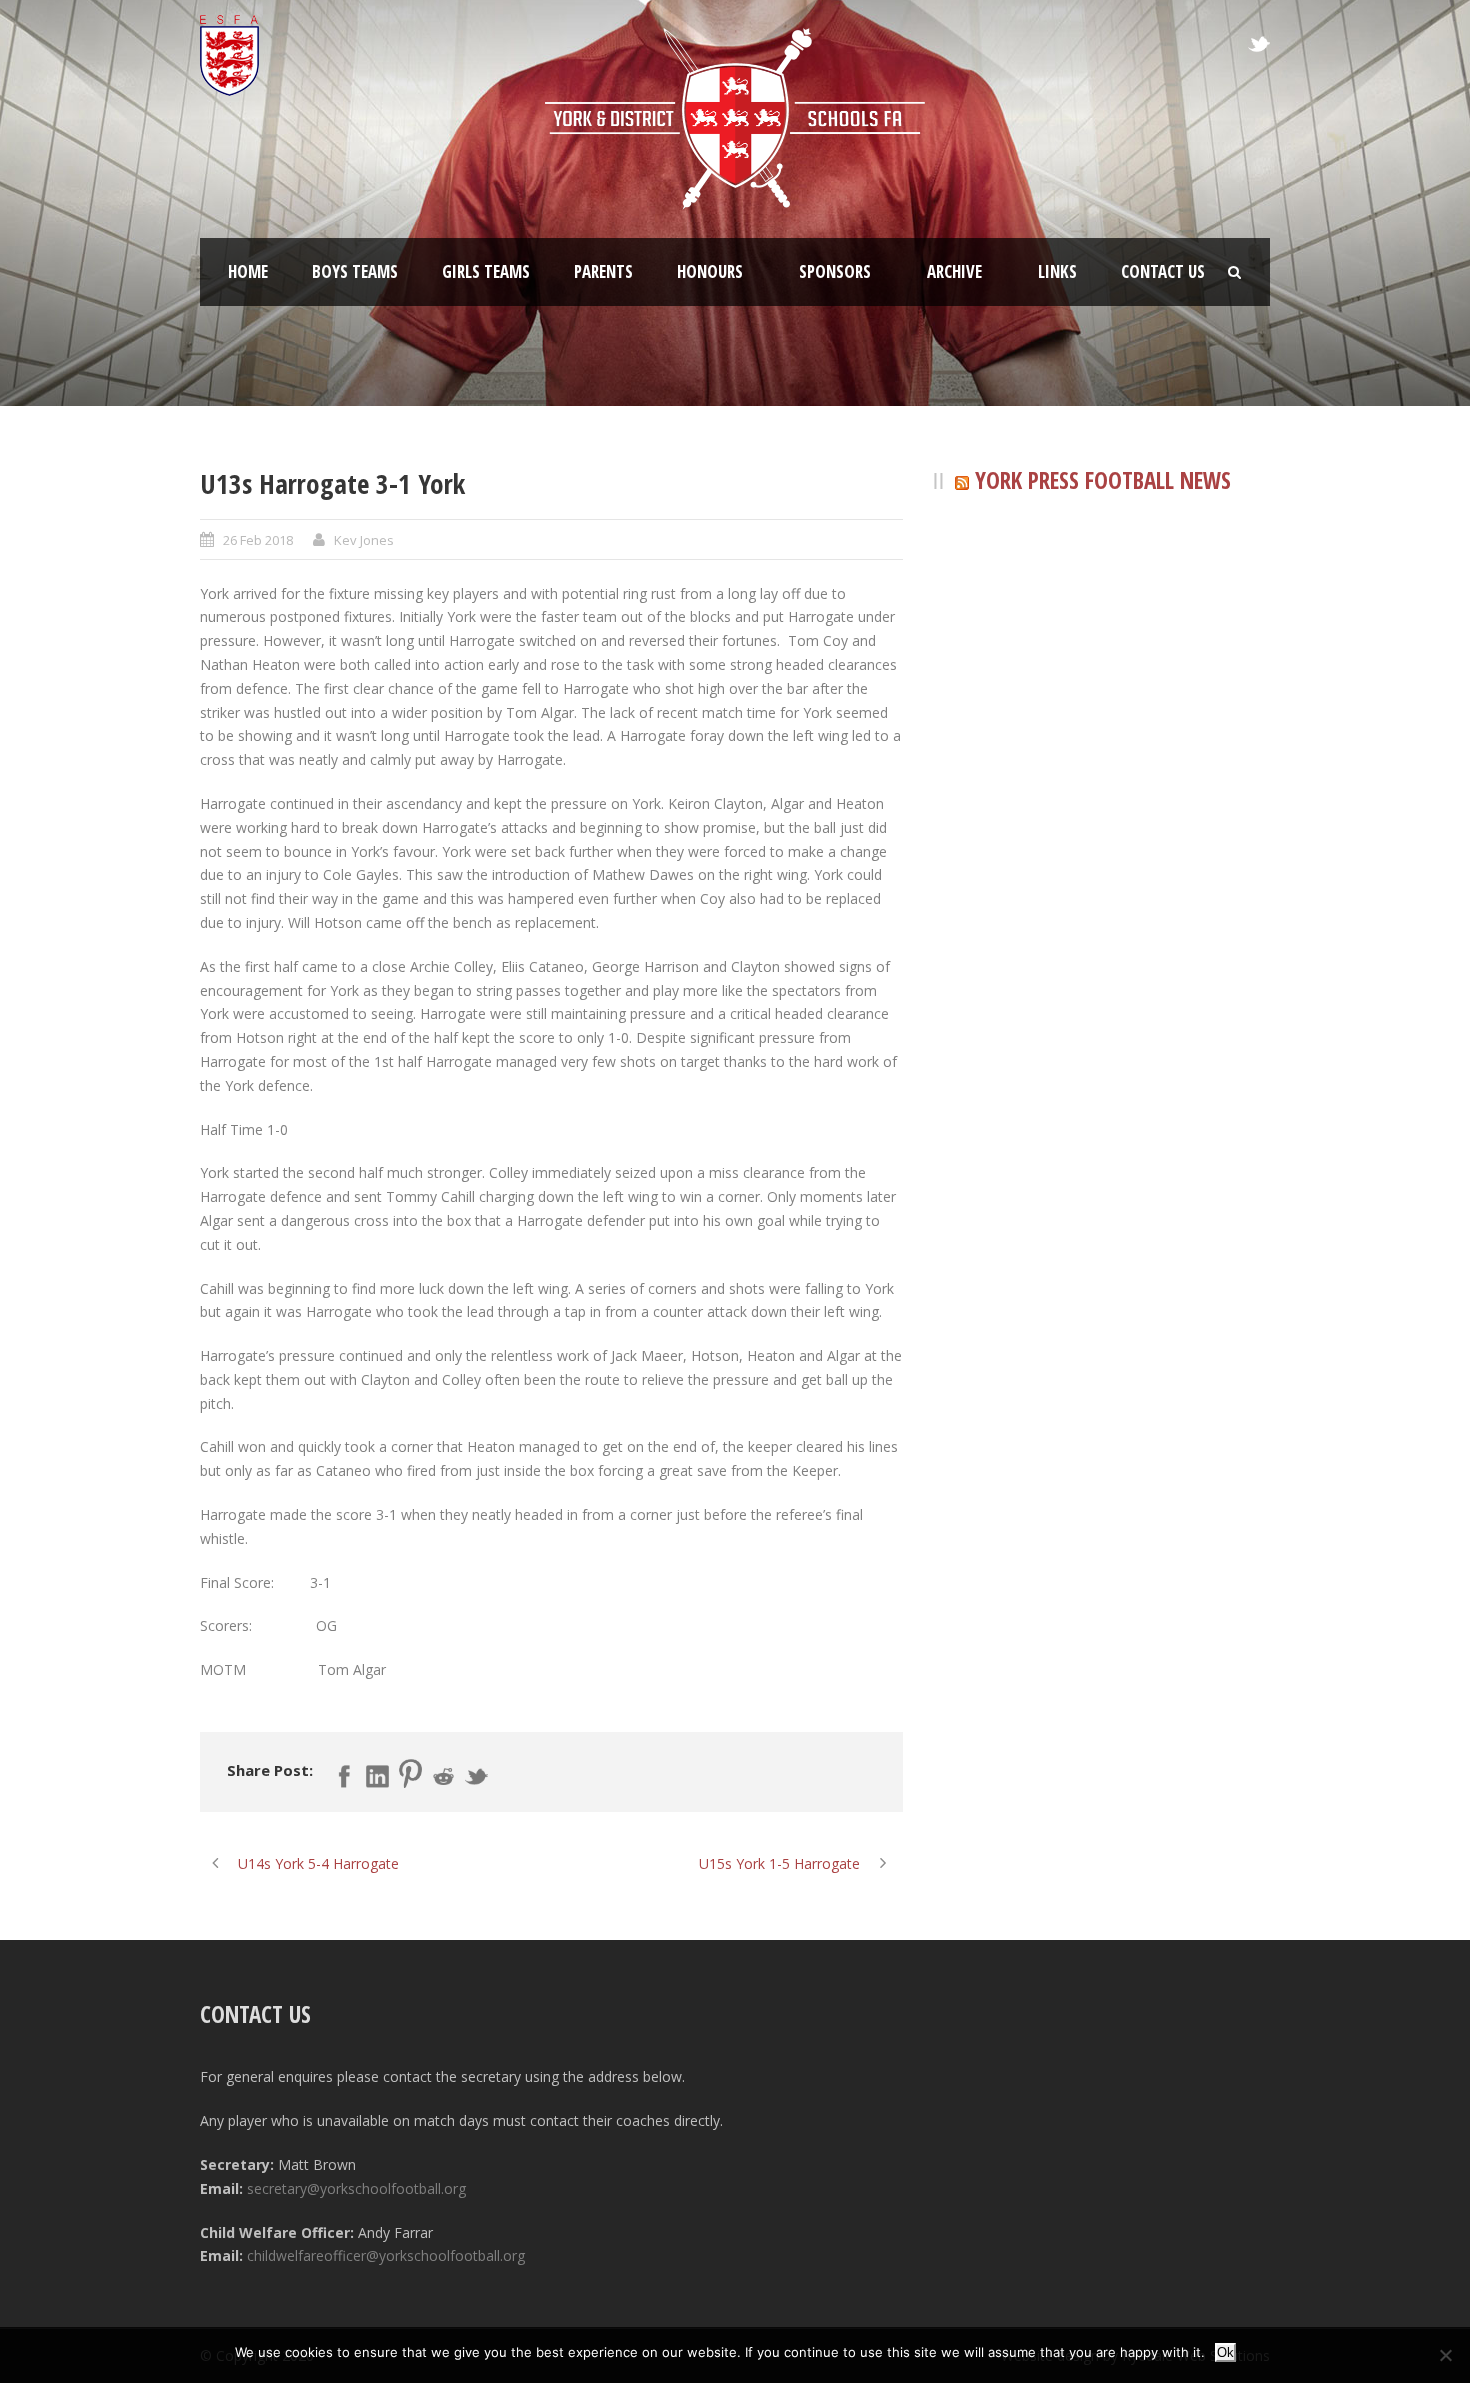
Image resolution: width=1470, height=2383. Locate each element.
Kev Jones (364, 540)
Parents (603, 271)
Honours (710, 271)
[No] (1445, 2355)
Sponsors (835, 271)
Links (1057, 271)
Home (248, 271)
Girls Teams (486, 271)
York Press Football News (1103, 480)
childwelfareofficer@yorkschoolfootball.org (386, 2255)
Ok (1225, 2352)
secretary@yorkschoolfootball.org (356, 2188)
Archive (954, 271)
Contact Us (1163, 271)
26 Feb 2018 (258, 540)
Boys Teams (355, 271)
